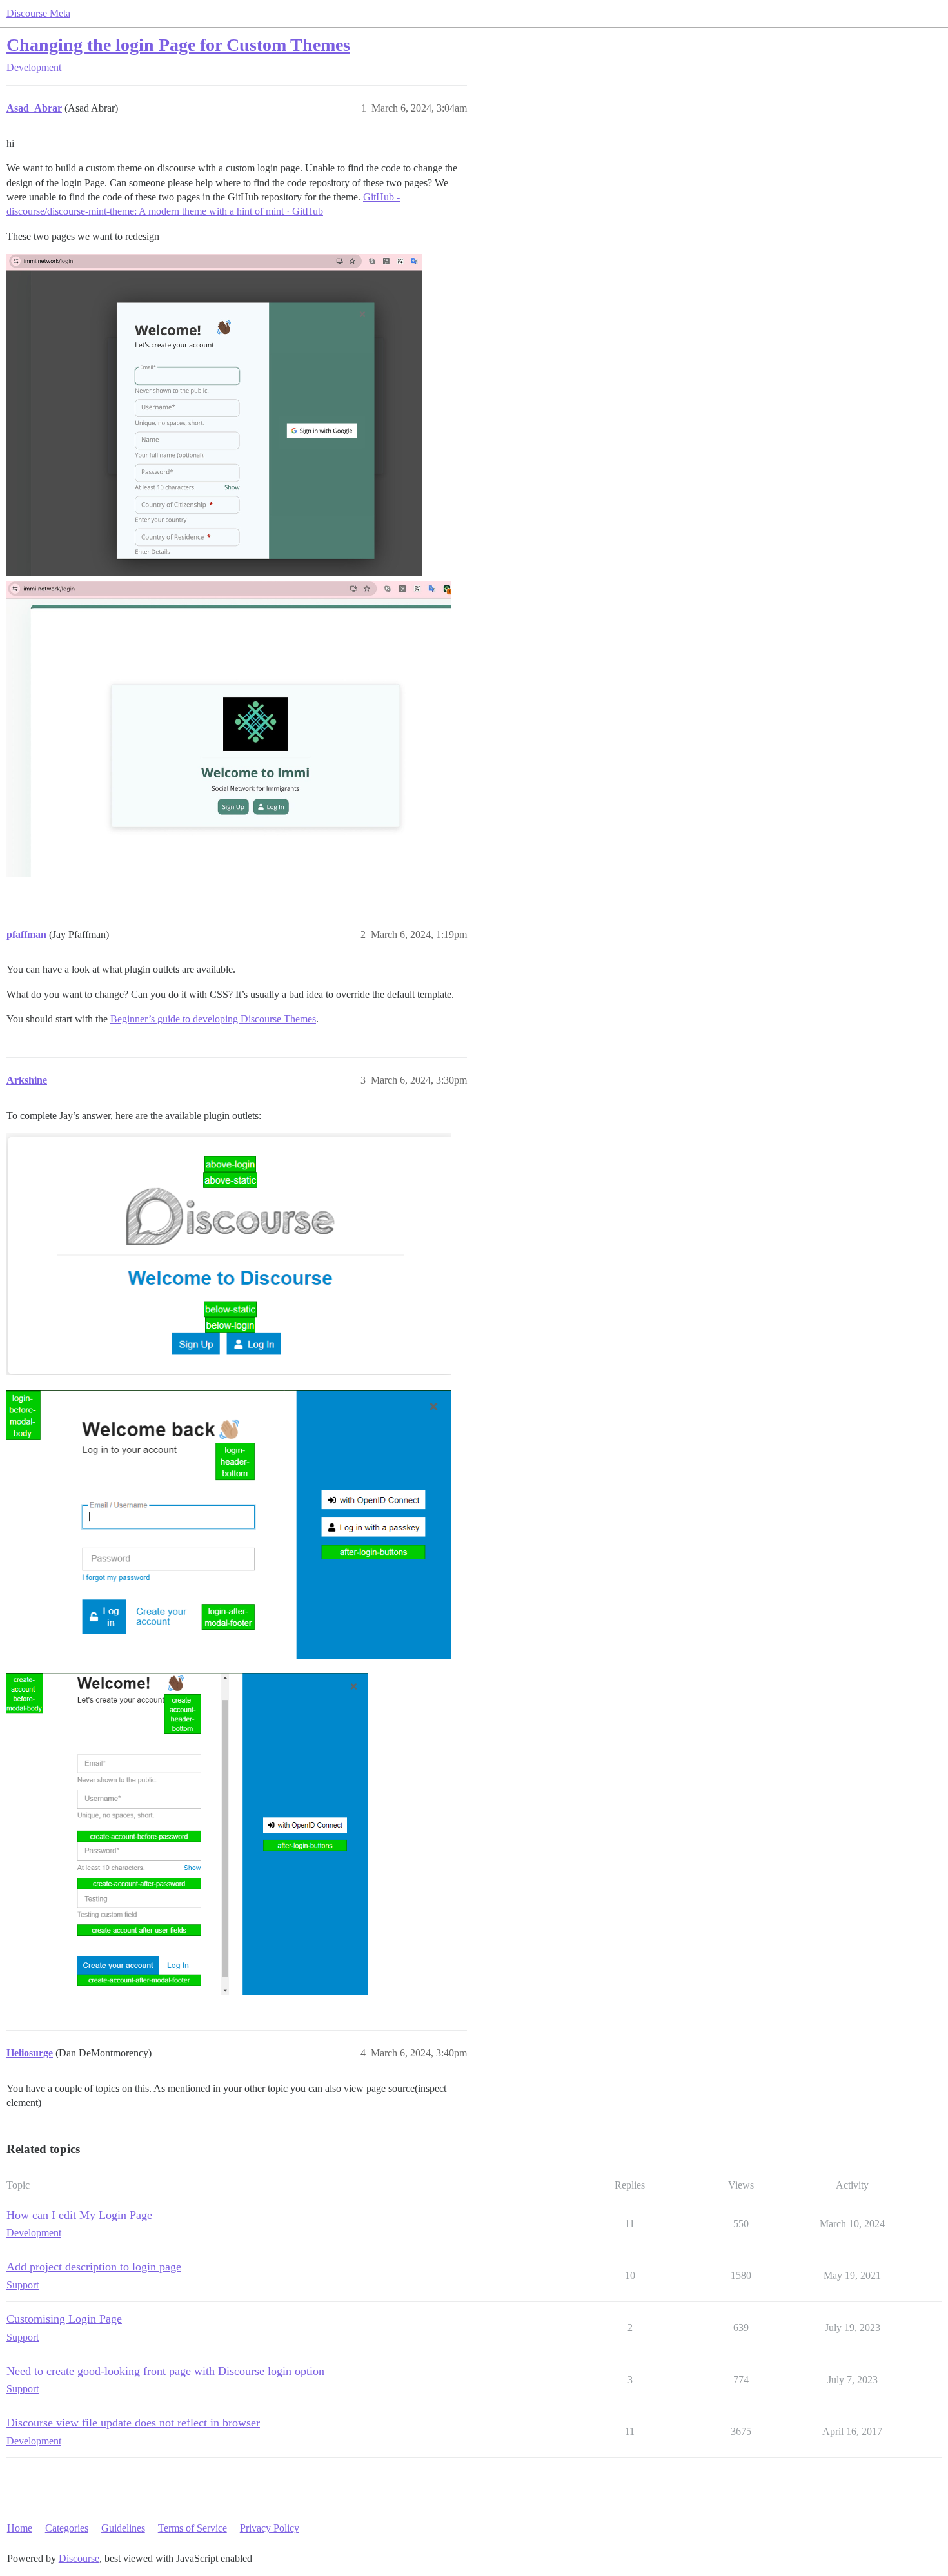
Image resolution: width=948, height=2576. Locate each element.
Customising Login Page (64, 2319)
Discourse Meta (38, 13)
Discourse (79, 2558)
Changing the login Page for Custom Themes (178, 45)
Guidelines (123, 2528)
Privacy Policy (270, 2528)
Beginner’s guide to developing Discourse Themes (213, 1019)
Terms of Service (193, 2528)
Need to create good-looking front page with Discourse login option (165, 2371)
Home (20, 2528)
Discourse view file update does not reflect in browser (133, 2423)
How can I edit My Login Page (79, 2215)
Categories (67, 2528)
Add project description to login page (94, 2267)
